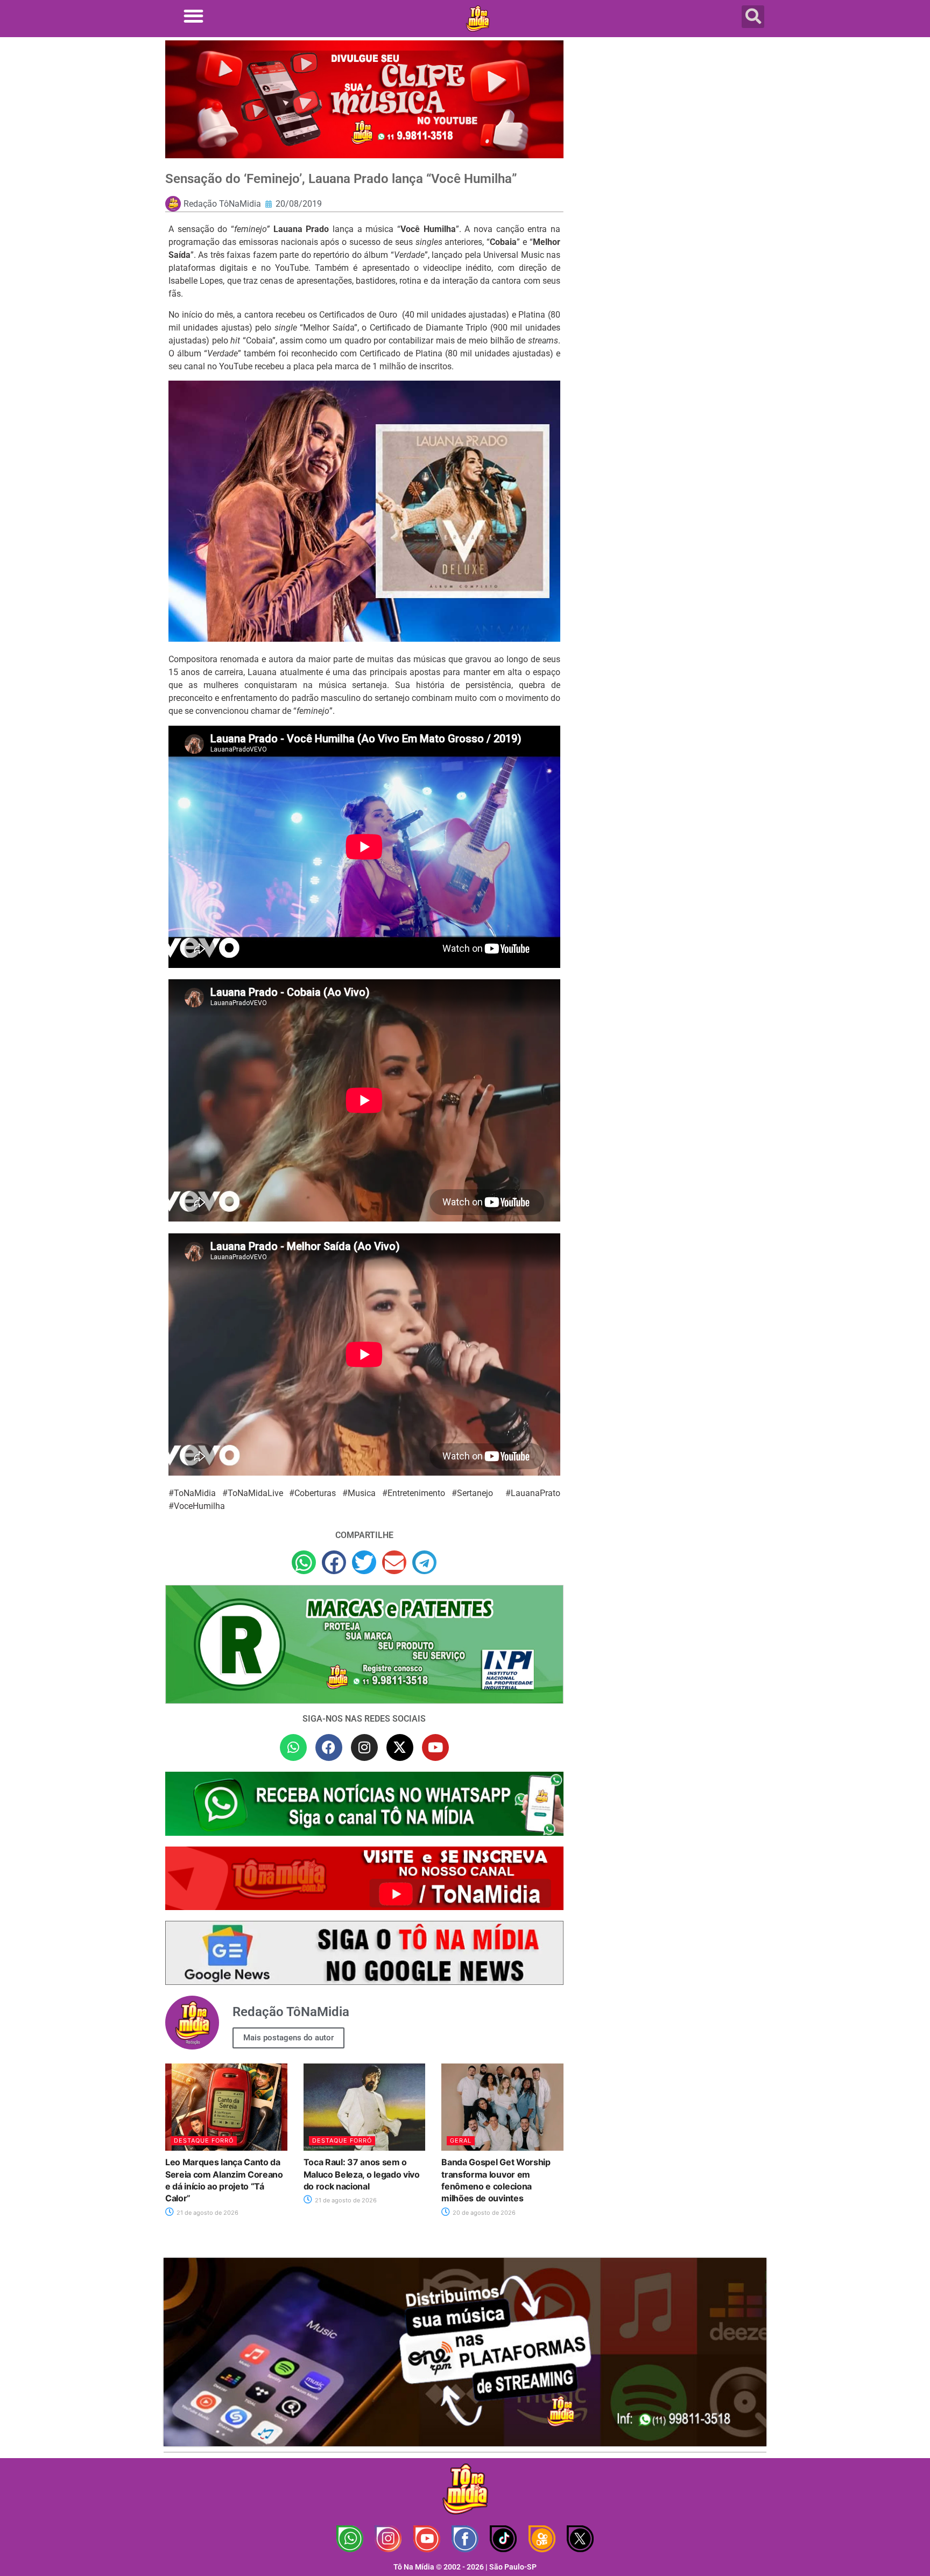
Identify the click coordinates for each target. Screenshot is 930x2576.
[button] (193, 16)
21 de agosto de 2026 (207, 2213)
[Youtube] (435, 1747)
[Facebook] (329, 1747)
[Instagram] (364, 1747)
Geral (461, 2140)
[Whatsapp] (293, 1747)
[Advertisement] (671, 127)
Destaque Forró (204, 2140)
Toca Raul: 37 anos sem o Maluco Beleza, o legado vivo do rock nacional (362, 2174)
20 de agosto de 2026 (483, 2213)
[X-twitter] (400, 1747)
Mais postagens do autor (288, 2038)
